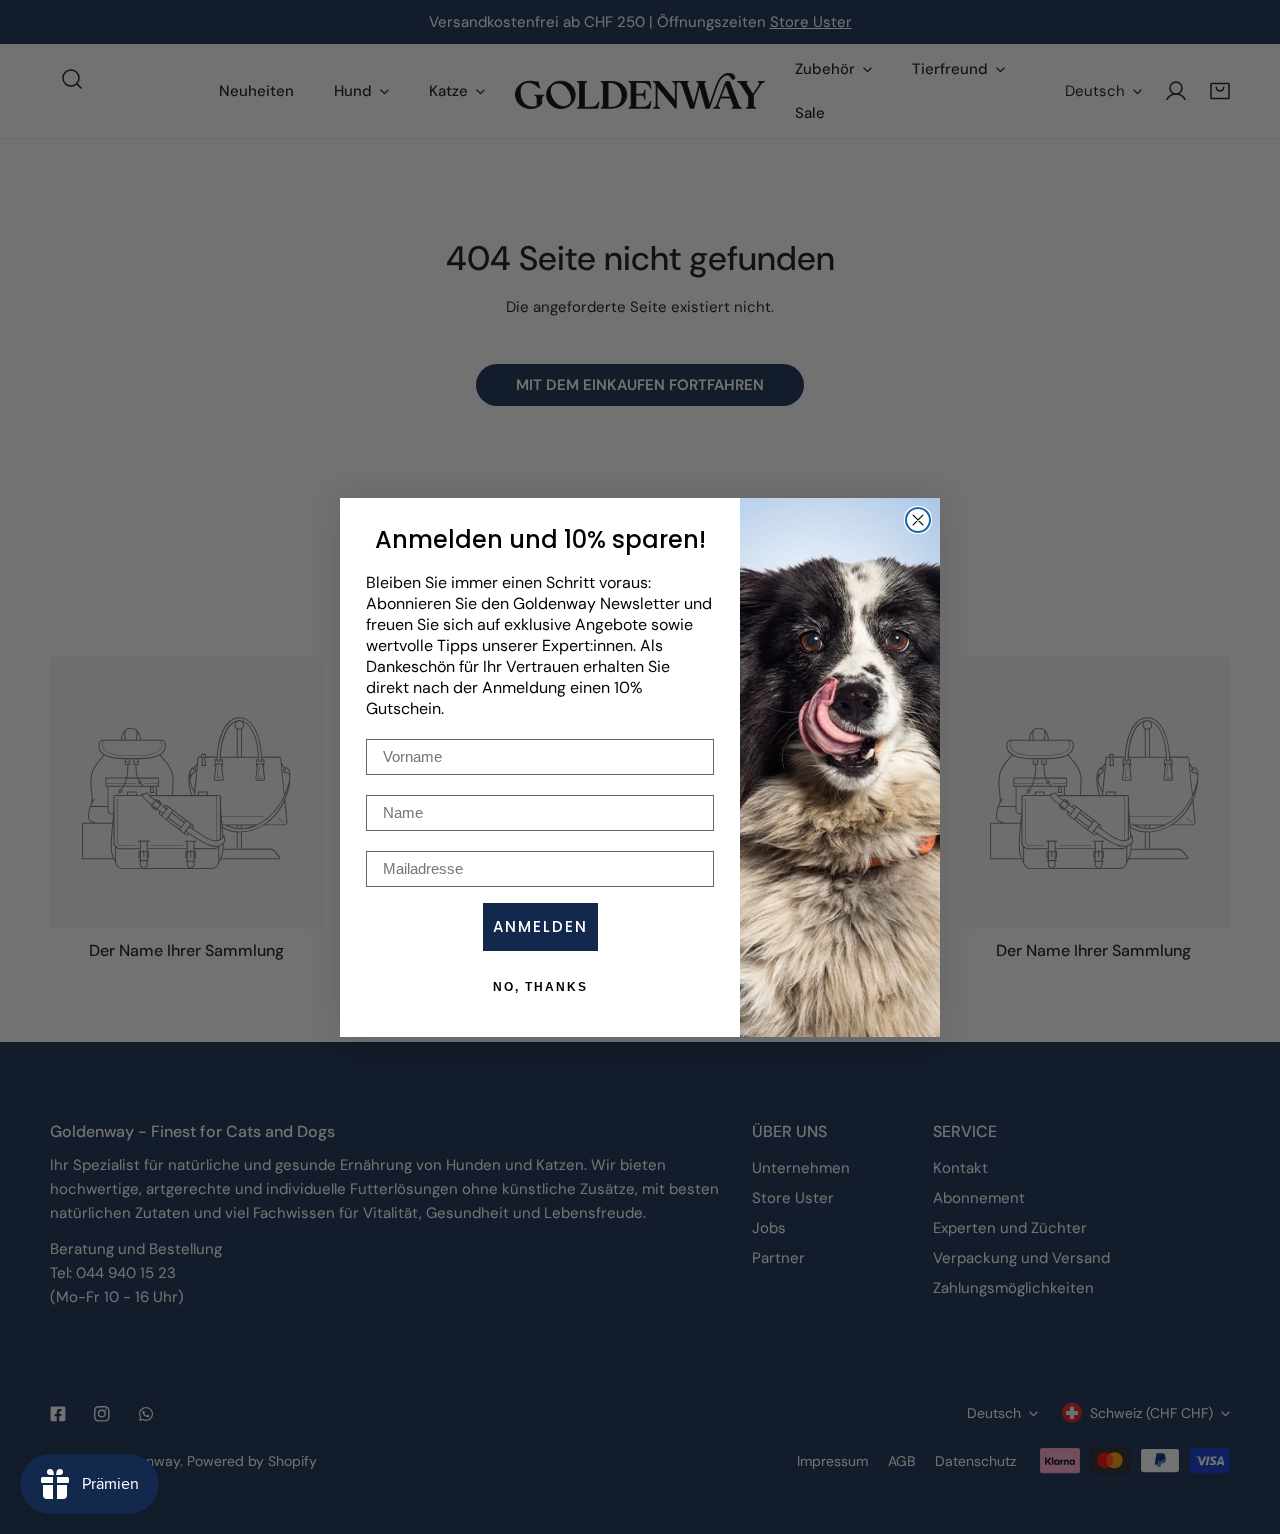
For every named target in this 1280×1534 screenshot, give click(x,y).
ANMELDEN (540, 926)
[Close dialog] (918, 520)
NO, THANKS (540, 987)
